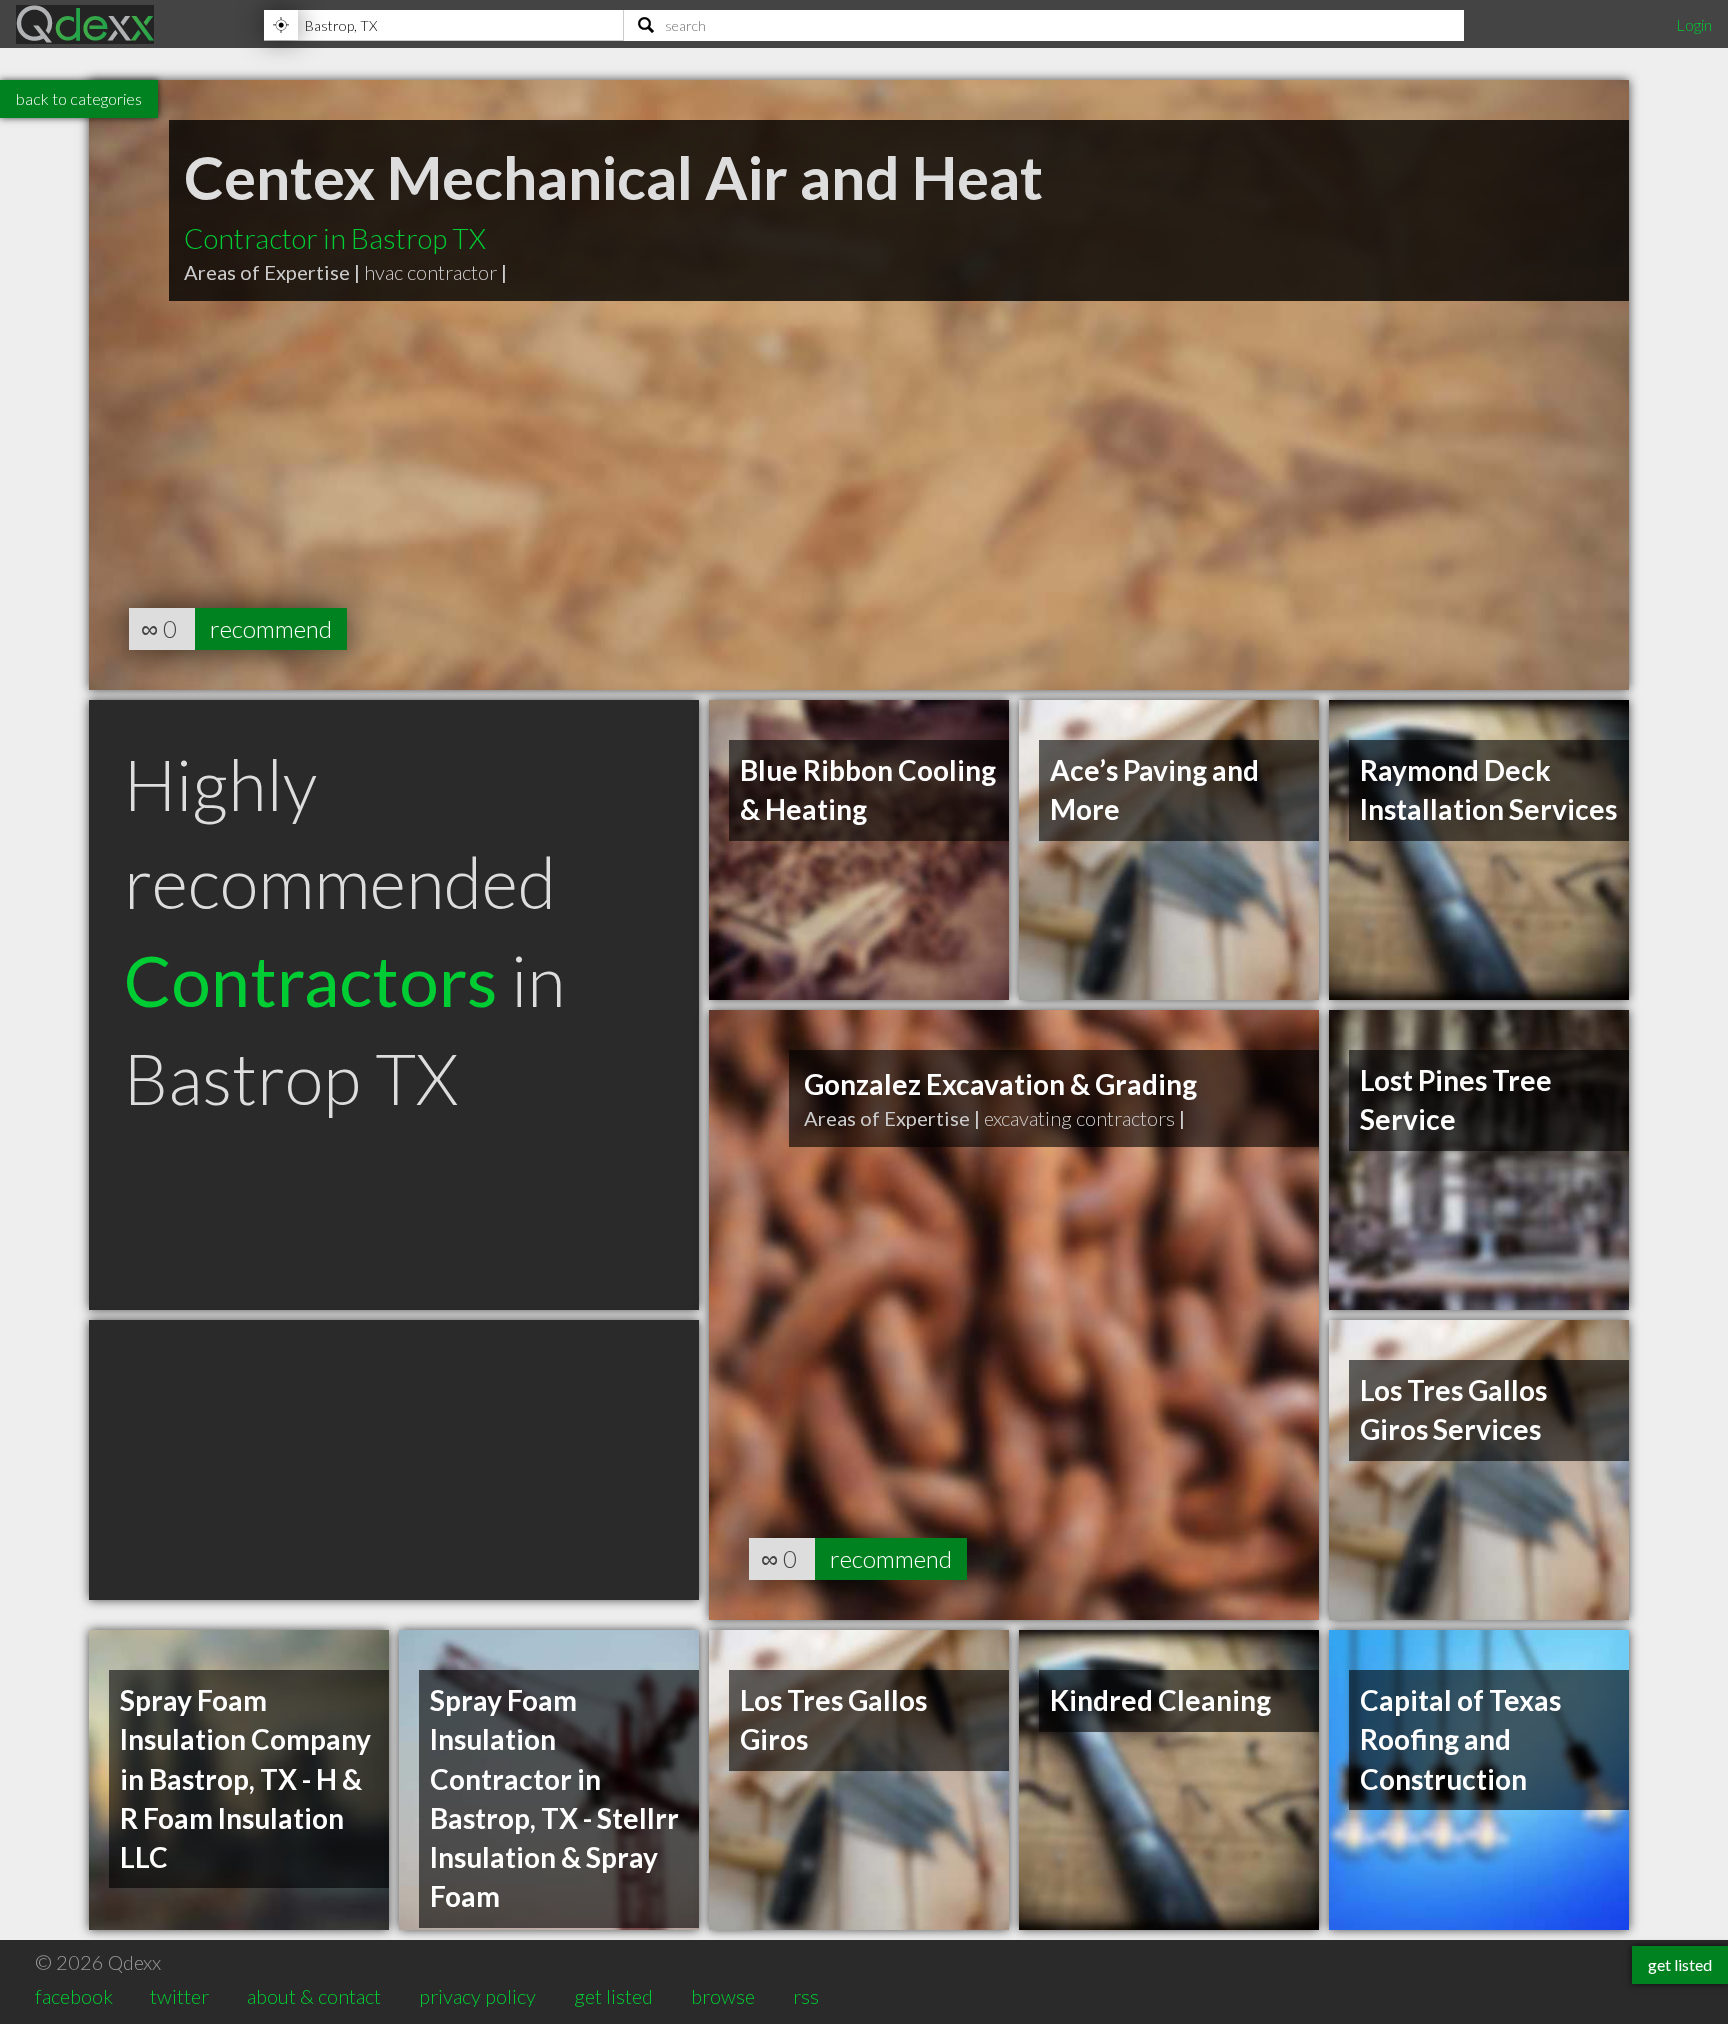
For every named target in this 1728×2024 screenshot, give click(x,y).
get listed (613, 1996)
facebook (74, 1996)
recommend (271, 628)
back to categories (79, 98)
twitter (179, 1996)
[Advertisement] (394, 1460)
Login (1694, 24)
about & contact (314, 1996)
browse (723, 1996)
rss (806, 1996)
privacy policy (477, 1996)
